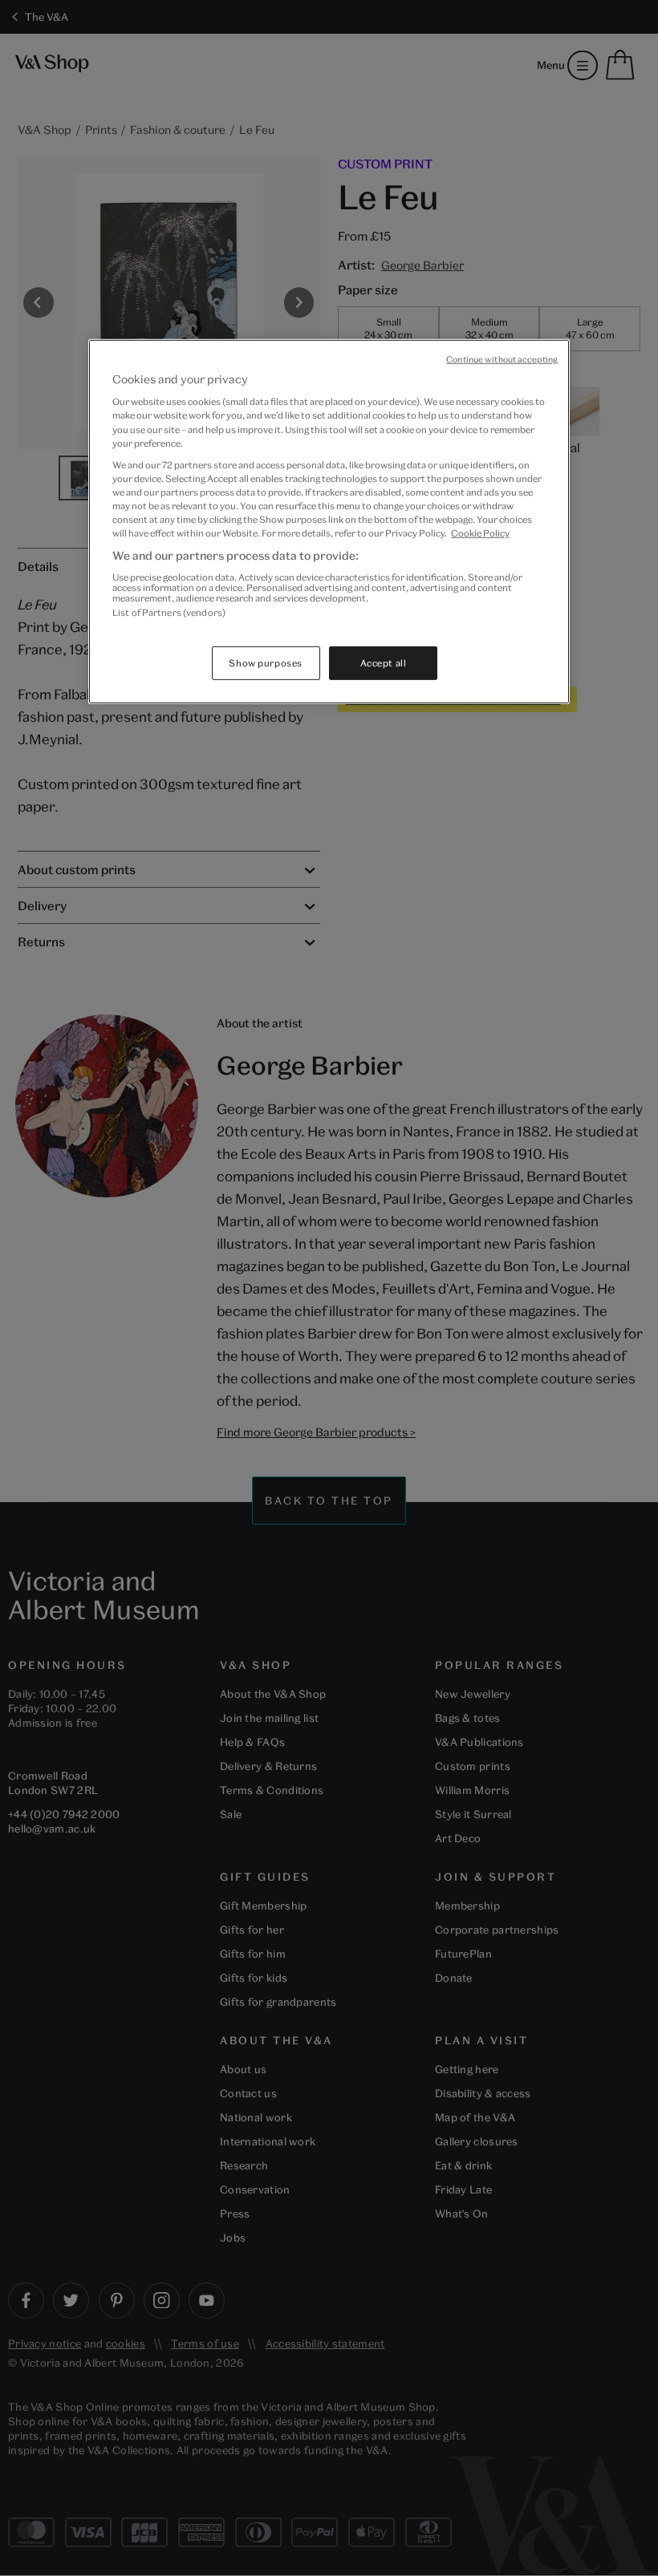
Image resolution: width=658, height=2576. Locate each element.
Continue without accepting (502, 359)
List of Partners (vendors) (169, 612)
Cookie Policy (480, 533)
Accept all (384, 663)
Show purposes (265, 663)
